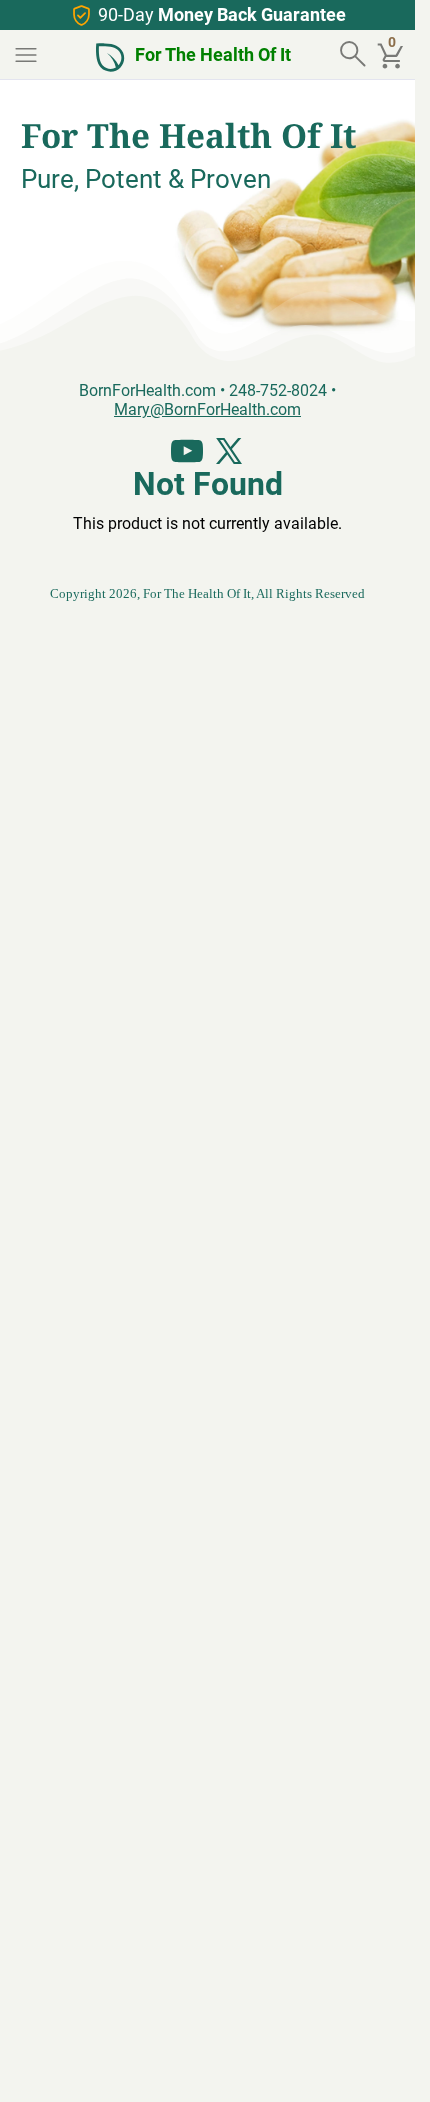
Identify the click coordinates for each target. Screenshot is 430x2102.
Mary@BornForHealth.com (207, 408)
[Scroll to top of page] (378, 2065)
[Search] (355, 55)
